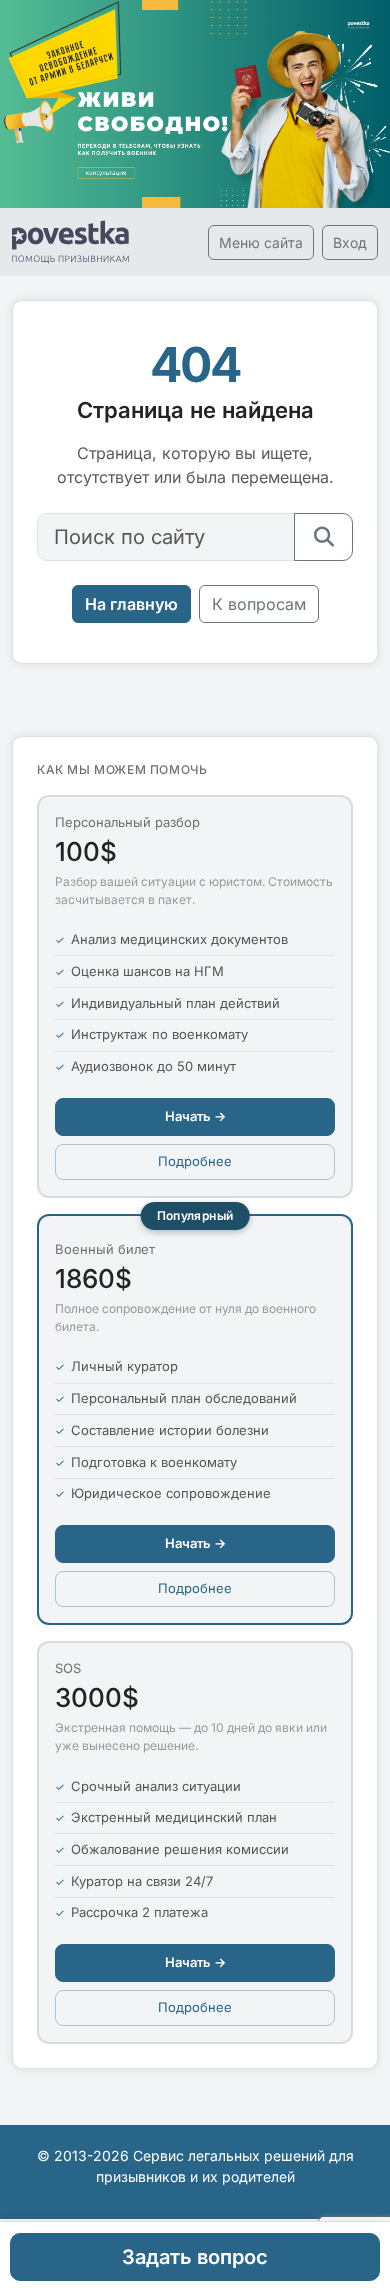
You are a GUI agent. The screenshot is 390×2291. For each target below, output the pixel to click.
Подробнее (195, 1161)
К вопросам (259, 604)
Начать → (195, 1116)
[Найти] (323, 537)
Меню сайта (261, 242)
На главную (131, 604)
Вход (350, 242)
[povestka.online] (70, 242)
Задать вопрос (195, 2257)
